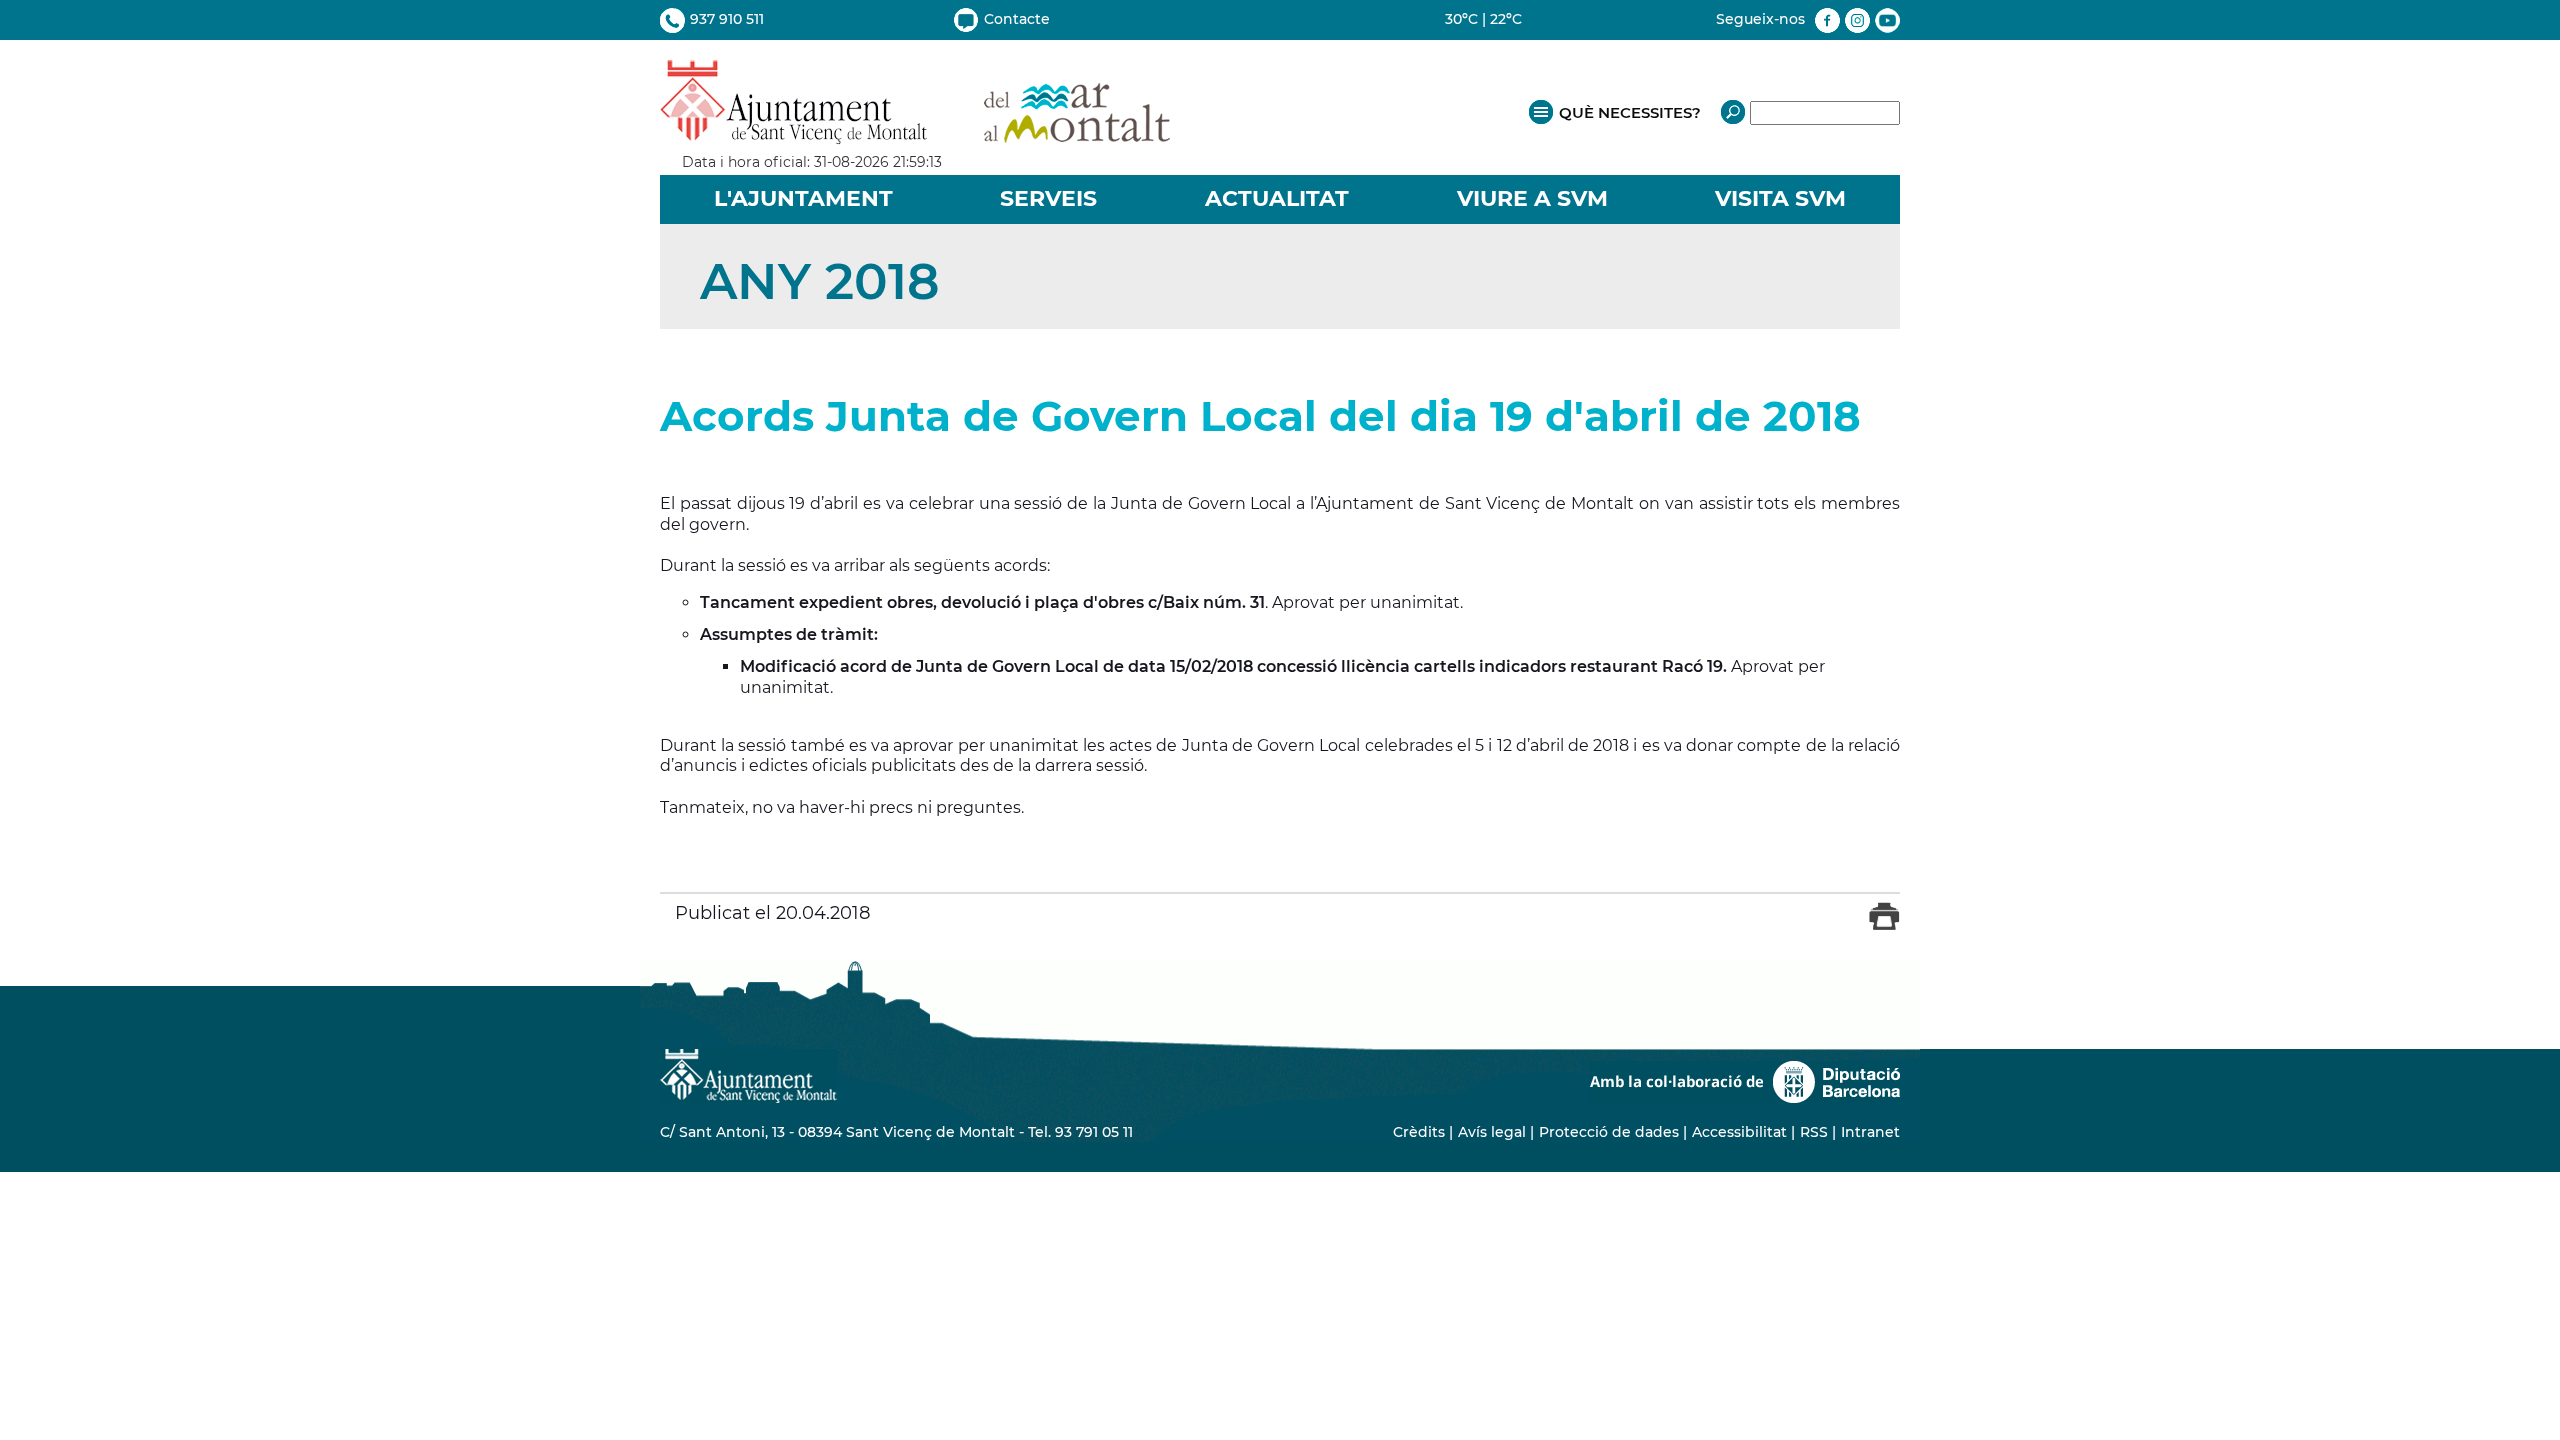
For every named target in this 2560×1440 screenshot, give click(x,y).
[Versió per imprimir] (1884, 925)
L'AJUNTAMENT (803, 198)
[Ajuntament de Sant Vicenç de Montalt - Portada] (915, 133)
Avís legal (1492, 1132)
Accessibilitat (1739, 1132)
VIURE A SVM (1532, 198)
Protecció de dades (1609, 1132)
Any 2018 (820, 281)
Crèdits (1419, 1132)
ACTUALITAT (1277, 198)
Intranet (1870, 1132)
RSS (1814, 1132)
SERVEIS (1048, 198)
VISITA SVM (1780, 198)
